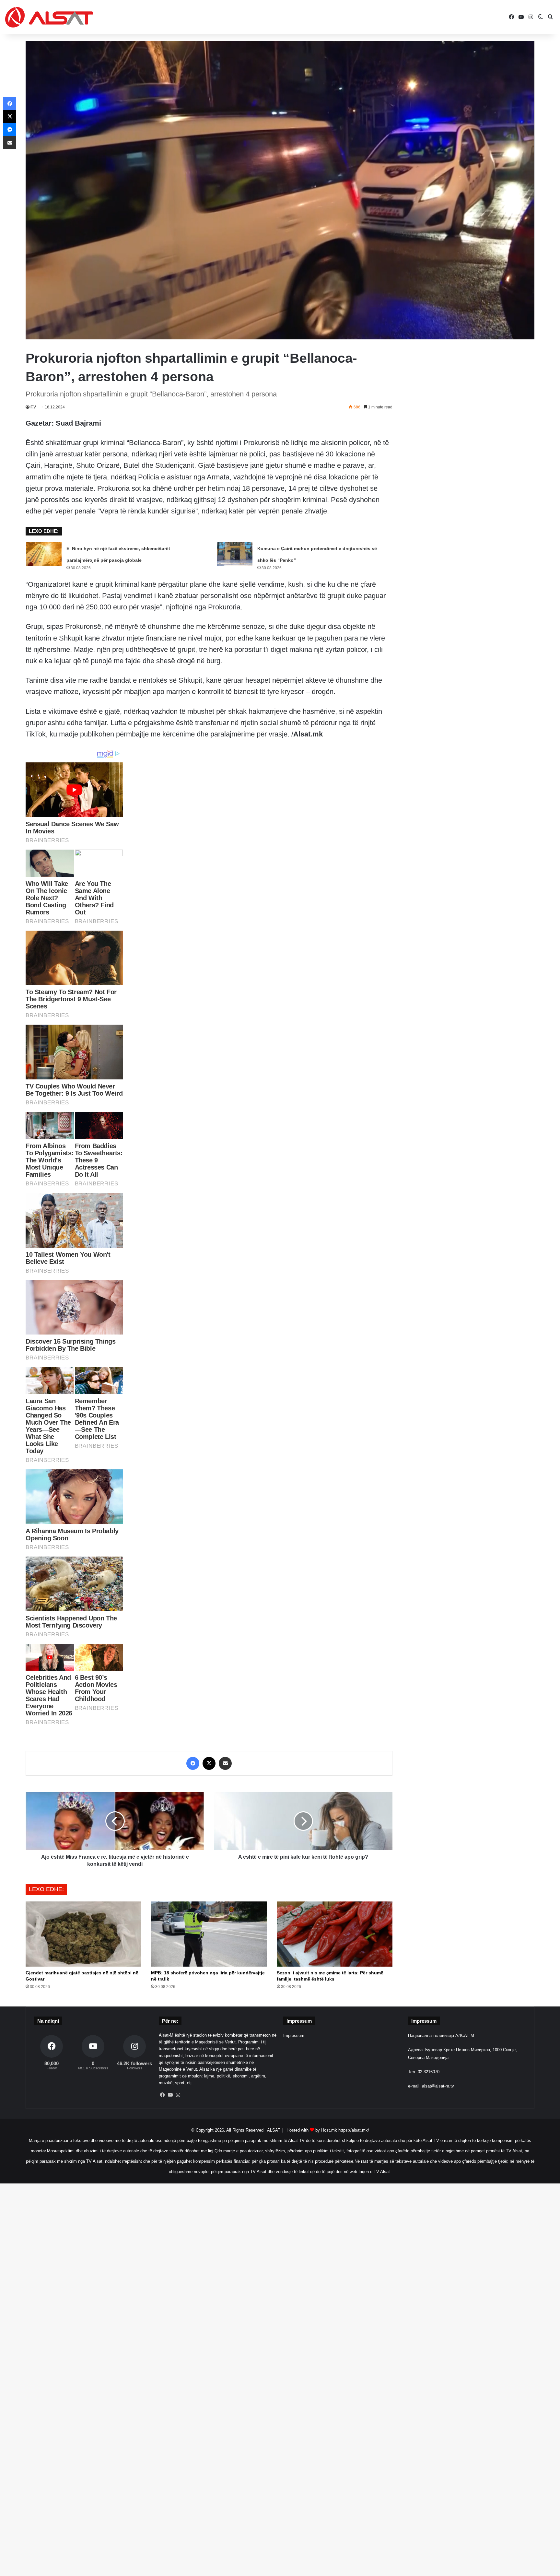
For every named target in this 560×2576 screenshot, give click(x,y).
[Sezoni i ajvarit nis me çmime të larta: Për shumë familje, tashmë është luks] (335, 1934)
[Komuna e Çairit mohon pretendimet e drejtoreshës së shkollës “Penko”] (235, 554)
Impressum (294, 2035)
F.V (33, 407)
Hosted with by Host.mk (312, 2130)
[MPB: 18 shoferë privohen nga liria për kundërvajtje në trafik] (209, 1934)
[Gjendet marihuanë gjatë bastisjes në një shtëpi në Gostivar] (83, 1934)
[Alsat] (49, 17)
